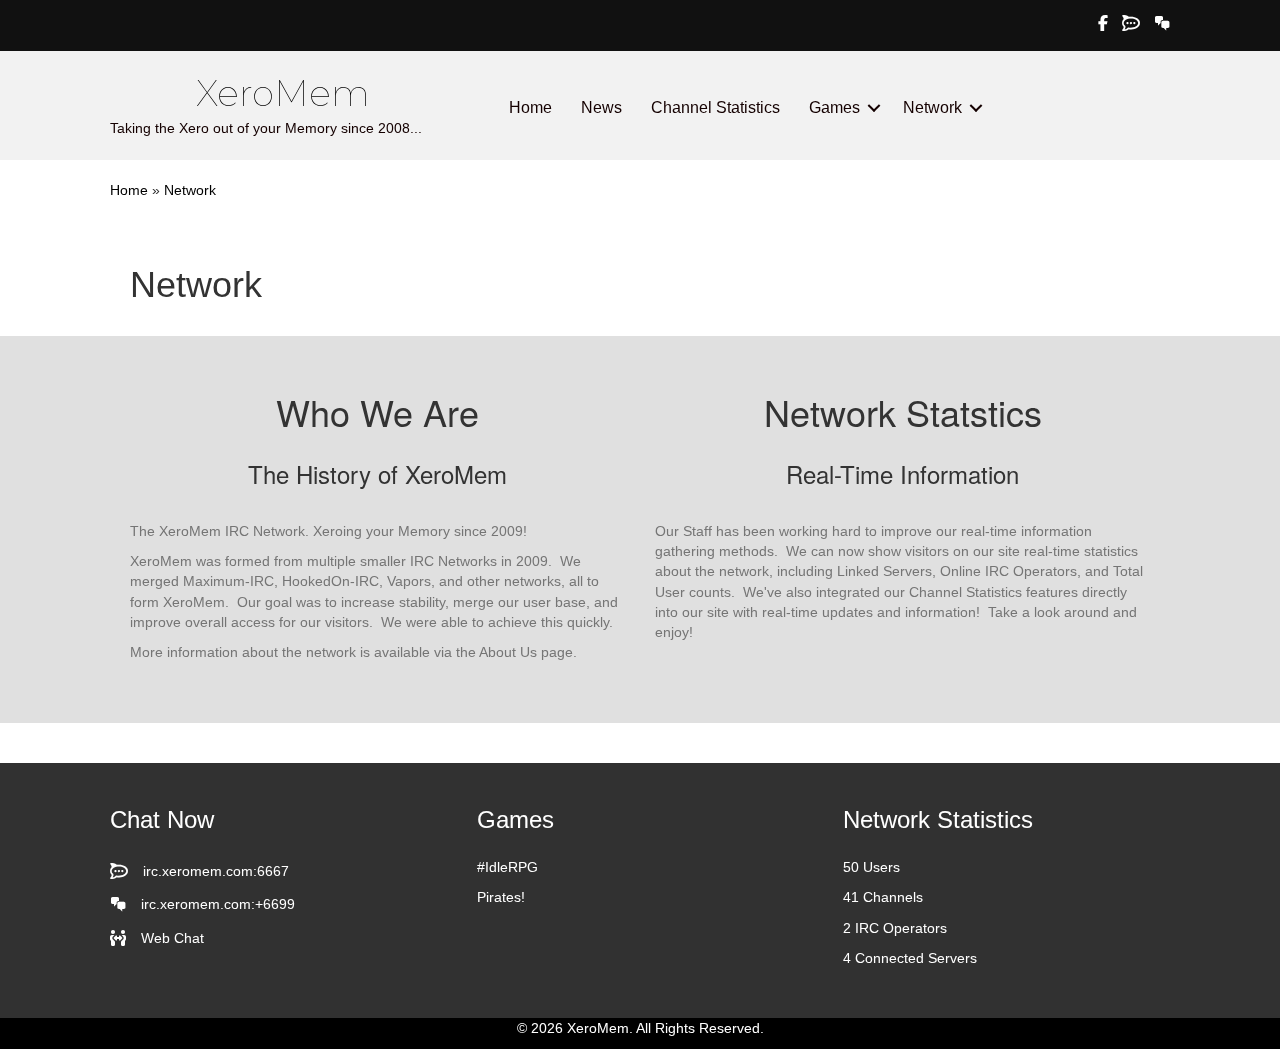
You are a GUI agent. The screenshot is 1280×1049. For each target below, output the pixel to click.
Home (530, 107)
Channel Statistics (715, 107)
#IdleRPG (507, 867)
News (601, 107)
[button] (874, 108)
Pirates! (501, 897)
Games (834, 107)
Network (932, 107)
